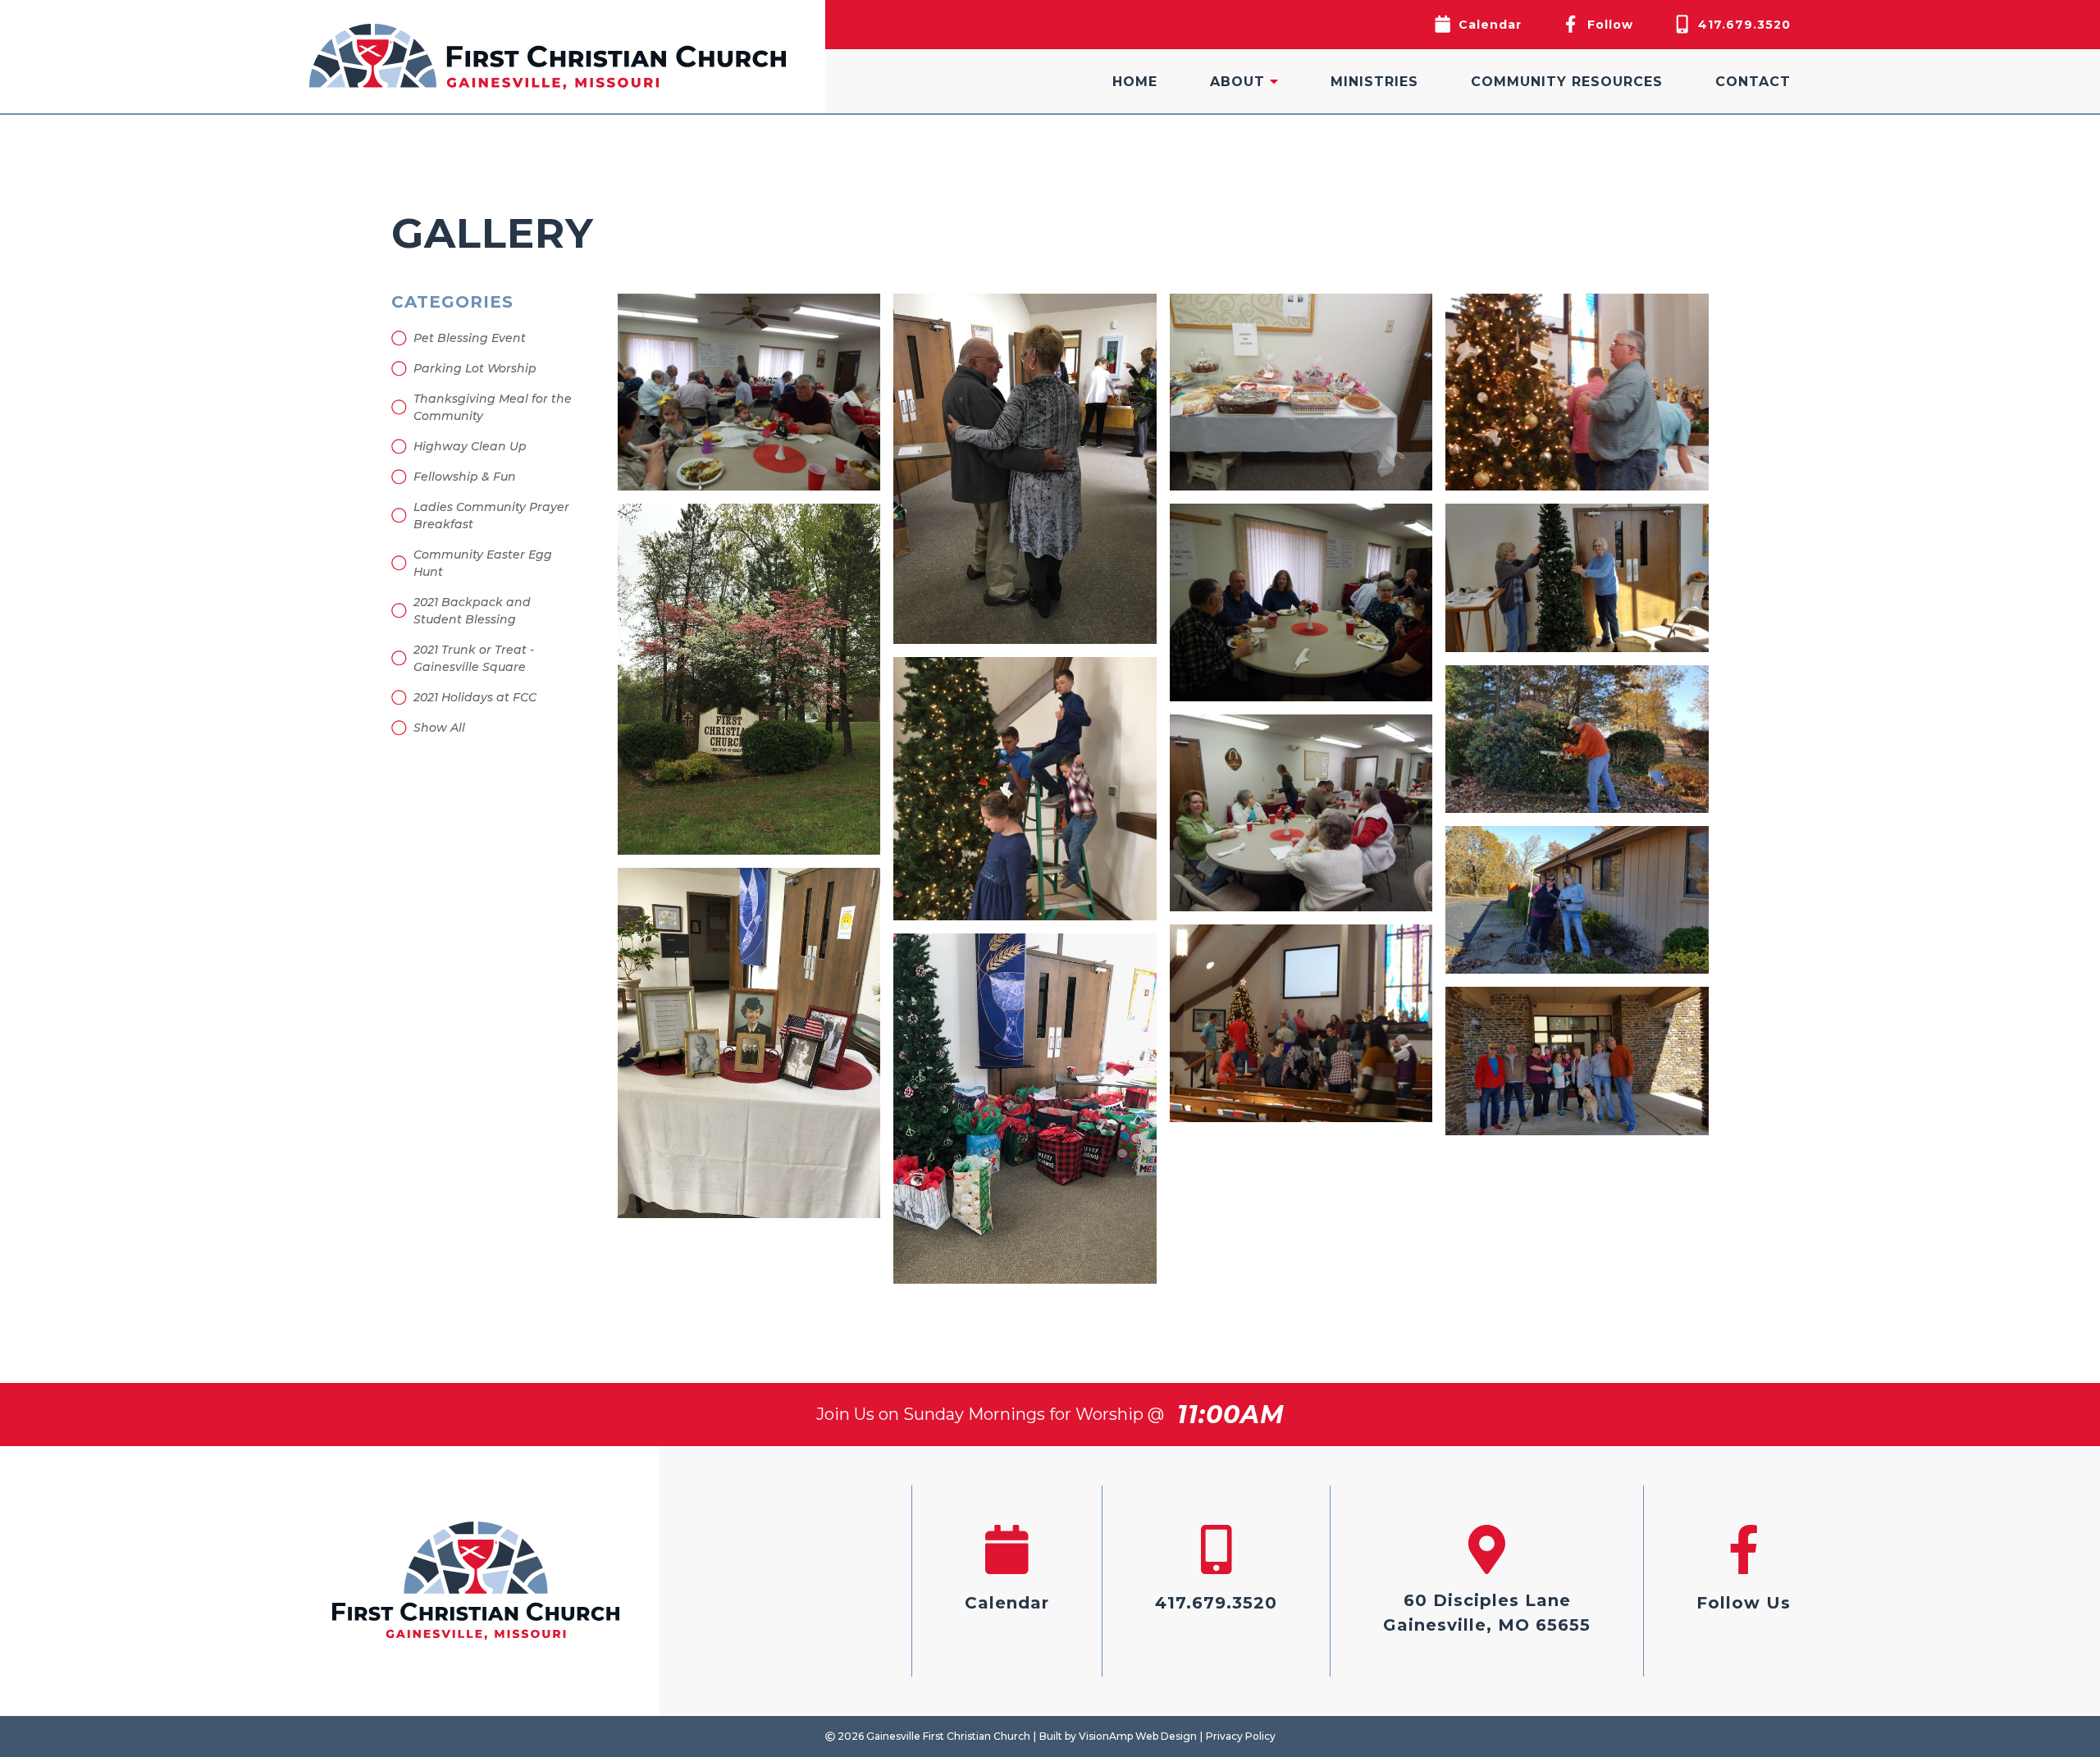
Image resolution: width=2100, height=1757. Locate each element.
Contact (1753, 82)
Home (1135, 82)
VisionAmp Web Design (1138, 1736)
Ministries (1374, 82)
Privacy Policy (1241, 1736)
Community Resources (1567, 82)
